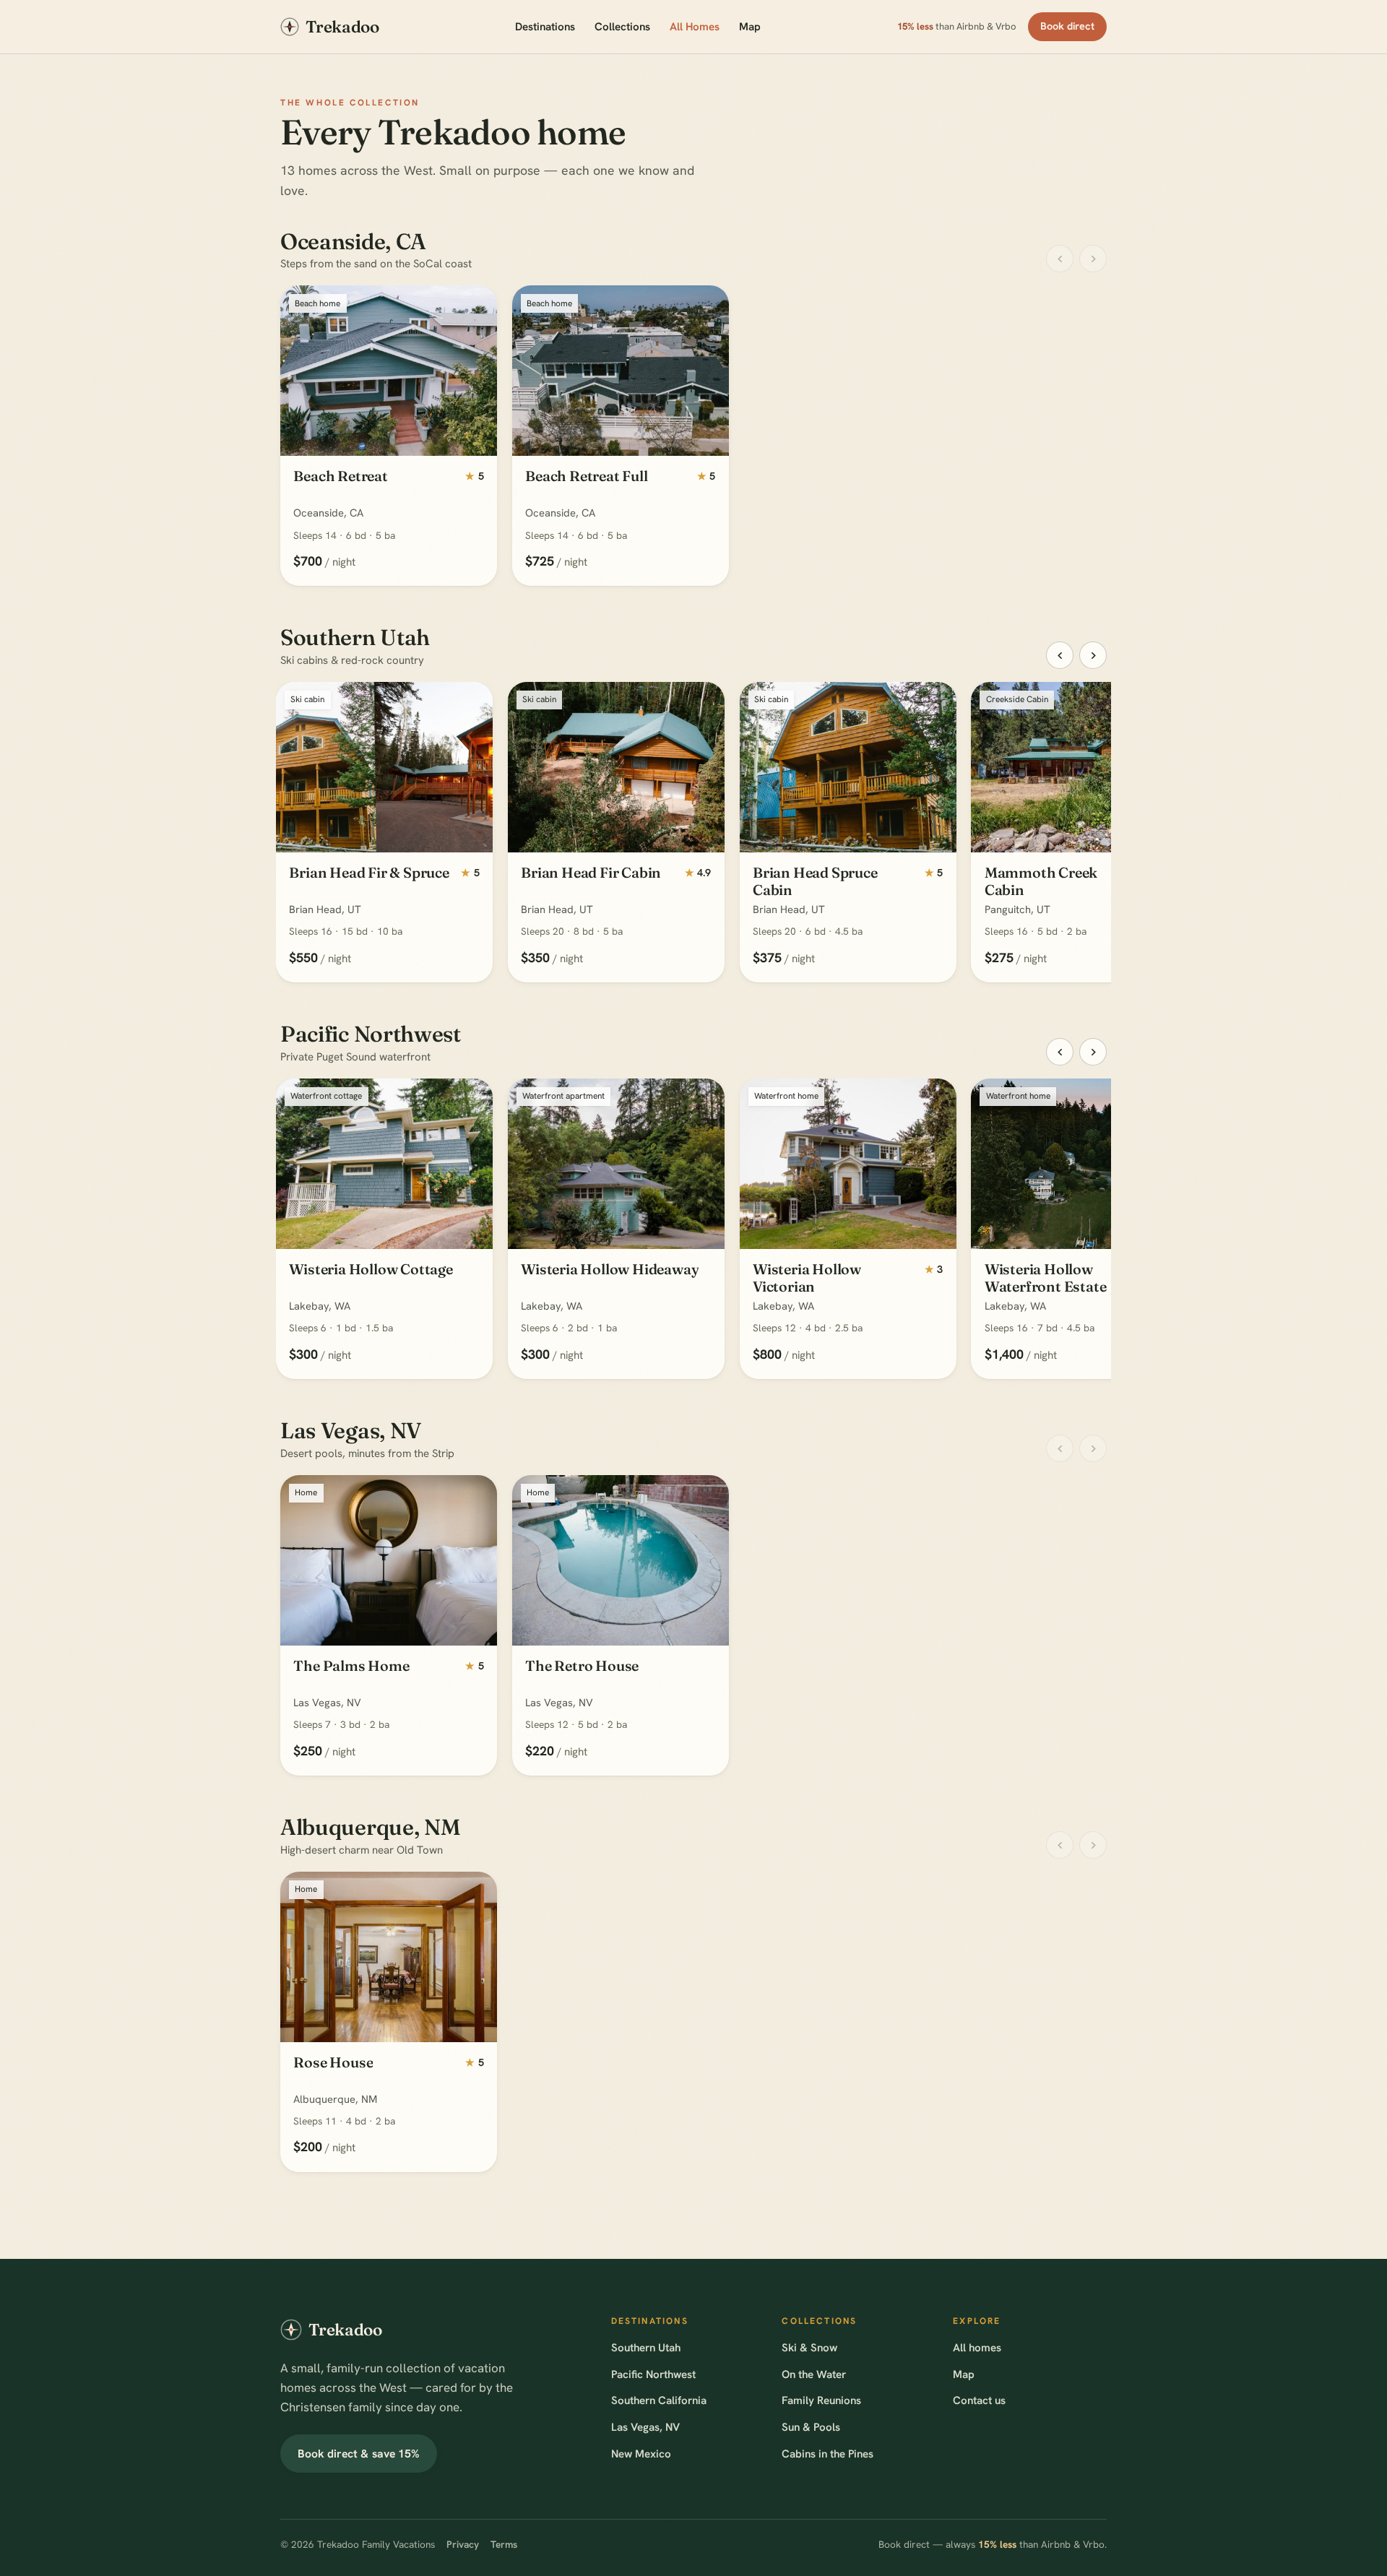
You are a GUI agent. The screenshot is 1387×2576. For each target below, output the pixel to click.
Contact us (979, 2400)
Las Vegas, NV (645, 2427)
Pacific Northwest (653, 2374)
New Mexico (641, 2454)
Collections (622, 27)
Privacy (463, 2544)
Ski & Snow (809, 2348)
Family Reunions (821, 2400)
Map (750, 27)
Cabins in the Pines (828, 2454)
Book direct (1068, 26)
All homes (977, 2348)
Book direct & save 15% (359, 2454)
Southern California (659, 2400)
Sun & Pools (811, 2427)
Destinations (545, 27)
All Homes (695, 27)
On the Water (814, 2374)
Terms (504, 2544)
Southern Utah (646, 2348)
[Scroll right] (1093, 259)
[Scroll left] (1060, 259)
